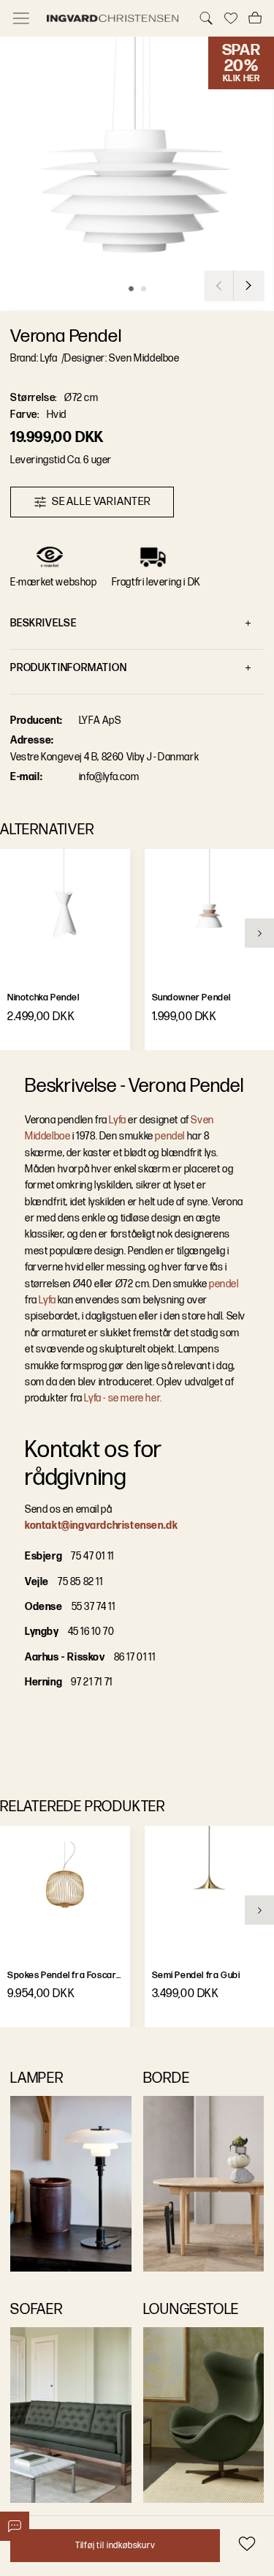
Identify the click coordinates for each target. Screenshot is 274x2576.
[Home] (114, 18)
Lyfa (117, 1120)
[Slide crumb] (131, 289)
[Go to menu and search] (21, 18)
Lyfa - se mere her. (123, 1398)
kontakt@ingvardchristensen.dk (101, 1525)
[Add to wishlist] (247, 2543)
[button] (137, 174)
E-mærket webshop (54, 582)
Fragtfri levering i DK (156, 582)
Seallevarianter (102, 502)
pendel (170, 1136)
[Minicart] (255, 18)
